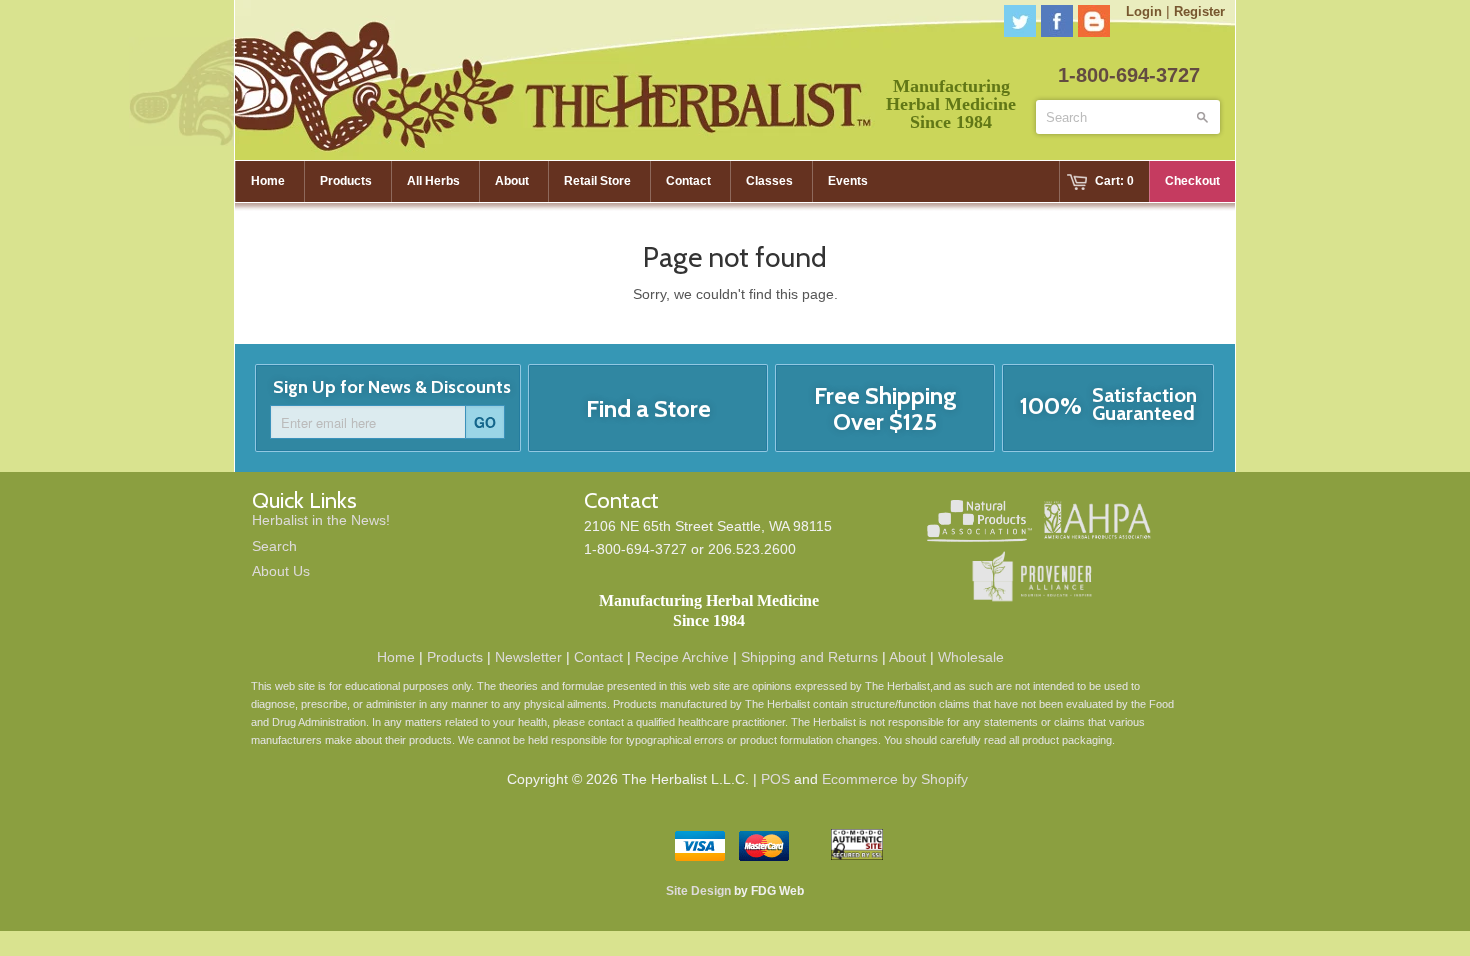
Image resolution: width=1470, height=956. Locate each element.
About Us (281, 571)
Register (1199, 11)
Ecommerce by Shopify (895, 779)
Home (396, 657)
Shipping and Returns (809, 657)
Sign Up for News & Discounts (392, 387)
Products (455, 657)
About (907, 657)
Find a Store (648, 408)
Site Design (698, 891)
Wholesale (971, 657)
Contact (598, 657)
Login (1144, 11)
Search (274, 546)
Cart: (1114, 181)
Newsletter (528, 657)
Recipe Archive (682, 657)
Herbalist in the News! (321, 520)
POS (775, 779)
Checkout (1192, 181)
